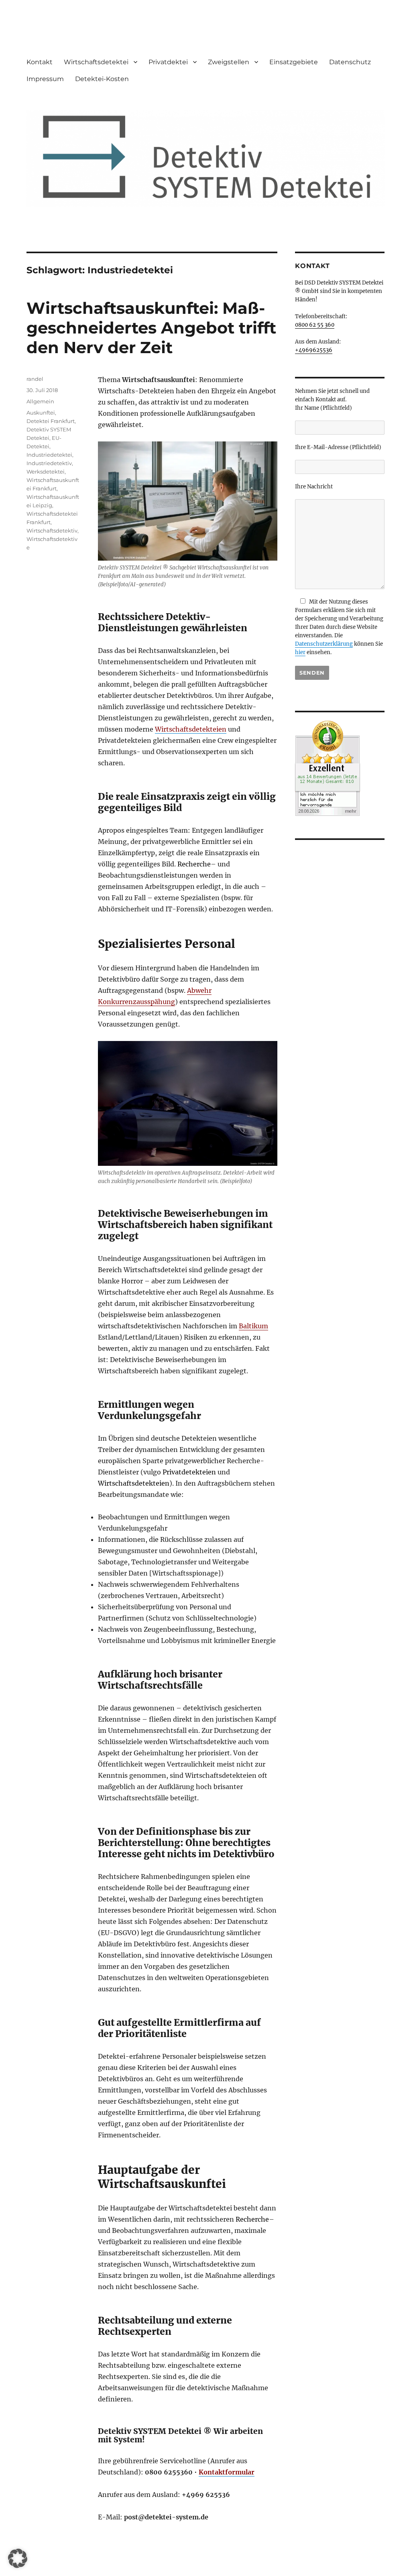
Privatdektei (168, 62)
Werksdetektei (46, 472)
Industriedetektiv (49, 463)
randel (35, 379)
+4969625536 (314, 350)
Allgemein (40, 401)
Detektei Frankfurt (51, 421)
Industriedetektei (49, 455)
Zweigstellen (229, 62)
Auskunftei (41, 413)
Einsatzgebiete (294, 62)
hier (300, 652)
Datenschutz (350, 62)
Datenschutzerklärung (324, 644)
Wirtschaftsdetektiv (52, 531)
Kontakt (40, 62)
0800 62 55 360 (315, 325)
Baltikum (253, 1326)
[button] (18, 2558)
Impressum (45, 79)
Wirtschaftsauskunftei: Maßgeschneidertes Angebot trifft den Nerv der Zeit (151, 328)
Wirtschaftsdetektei (96, 62)
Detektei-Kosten (102, 79)
